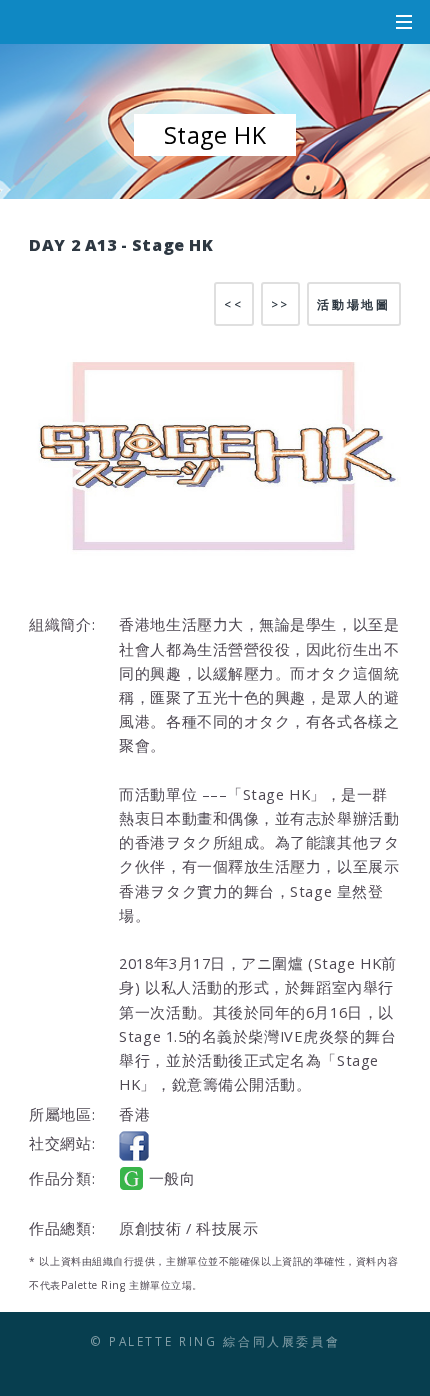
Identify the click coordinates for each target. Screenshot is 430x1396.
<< (233, 304)
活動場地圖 (353, 304)
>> (280, 304)
